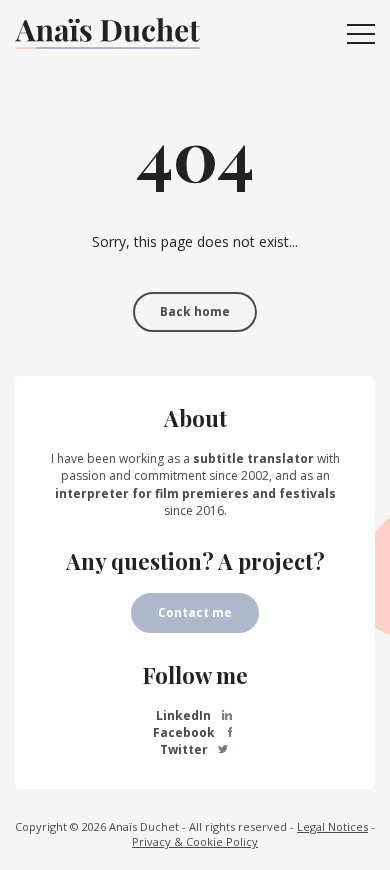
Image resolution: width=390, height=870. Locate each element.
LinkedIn (185, 715)
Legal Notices (332, 826)
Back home (195, 311)
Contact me (195, 612)
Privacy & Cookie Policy (195, 841)
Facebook (185, 732)
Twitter (185, 749)
